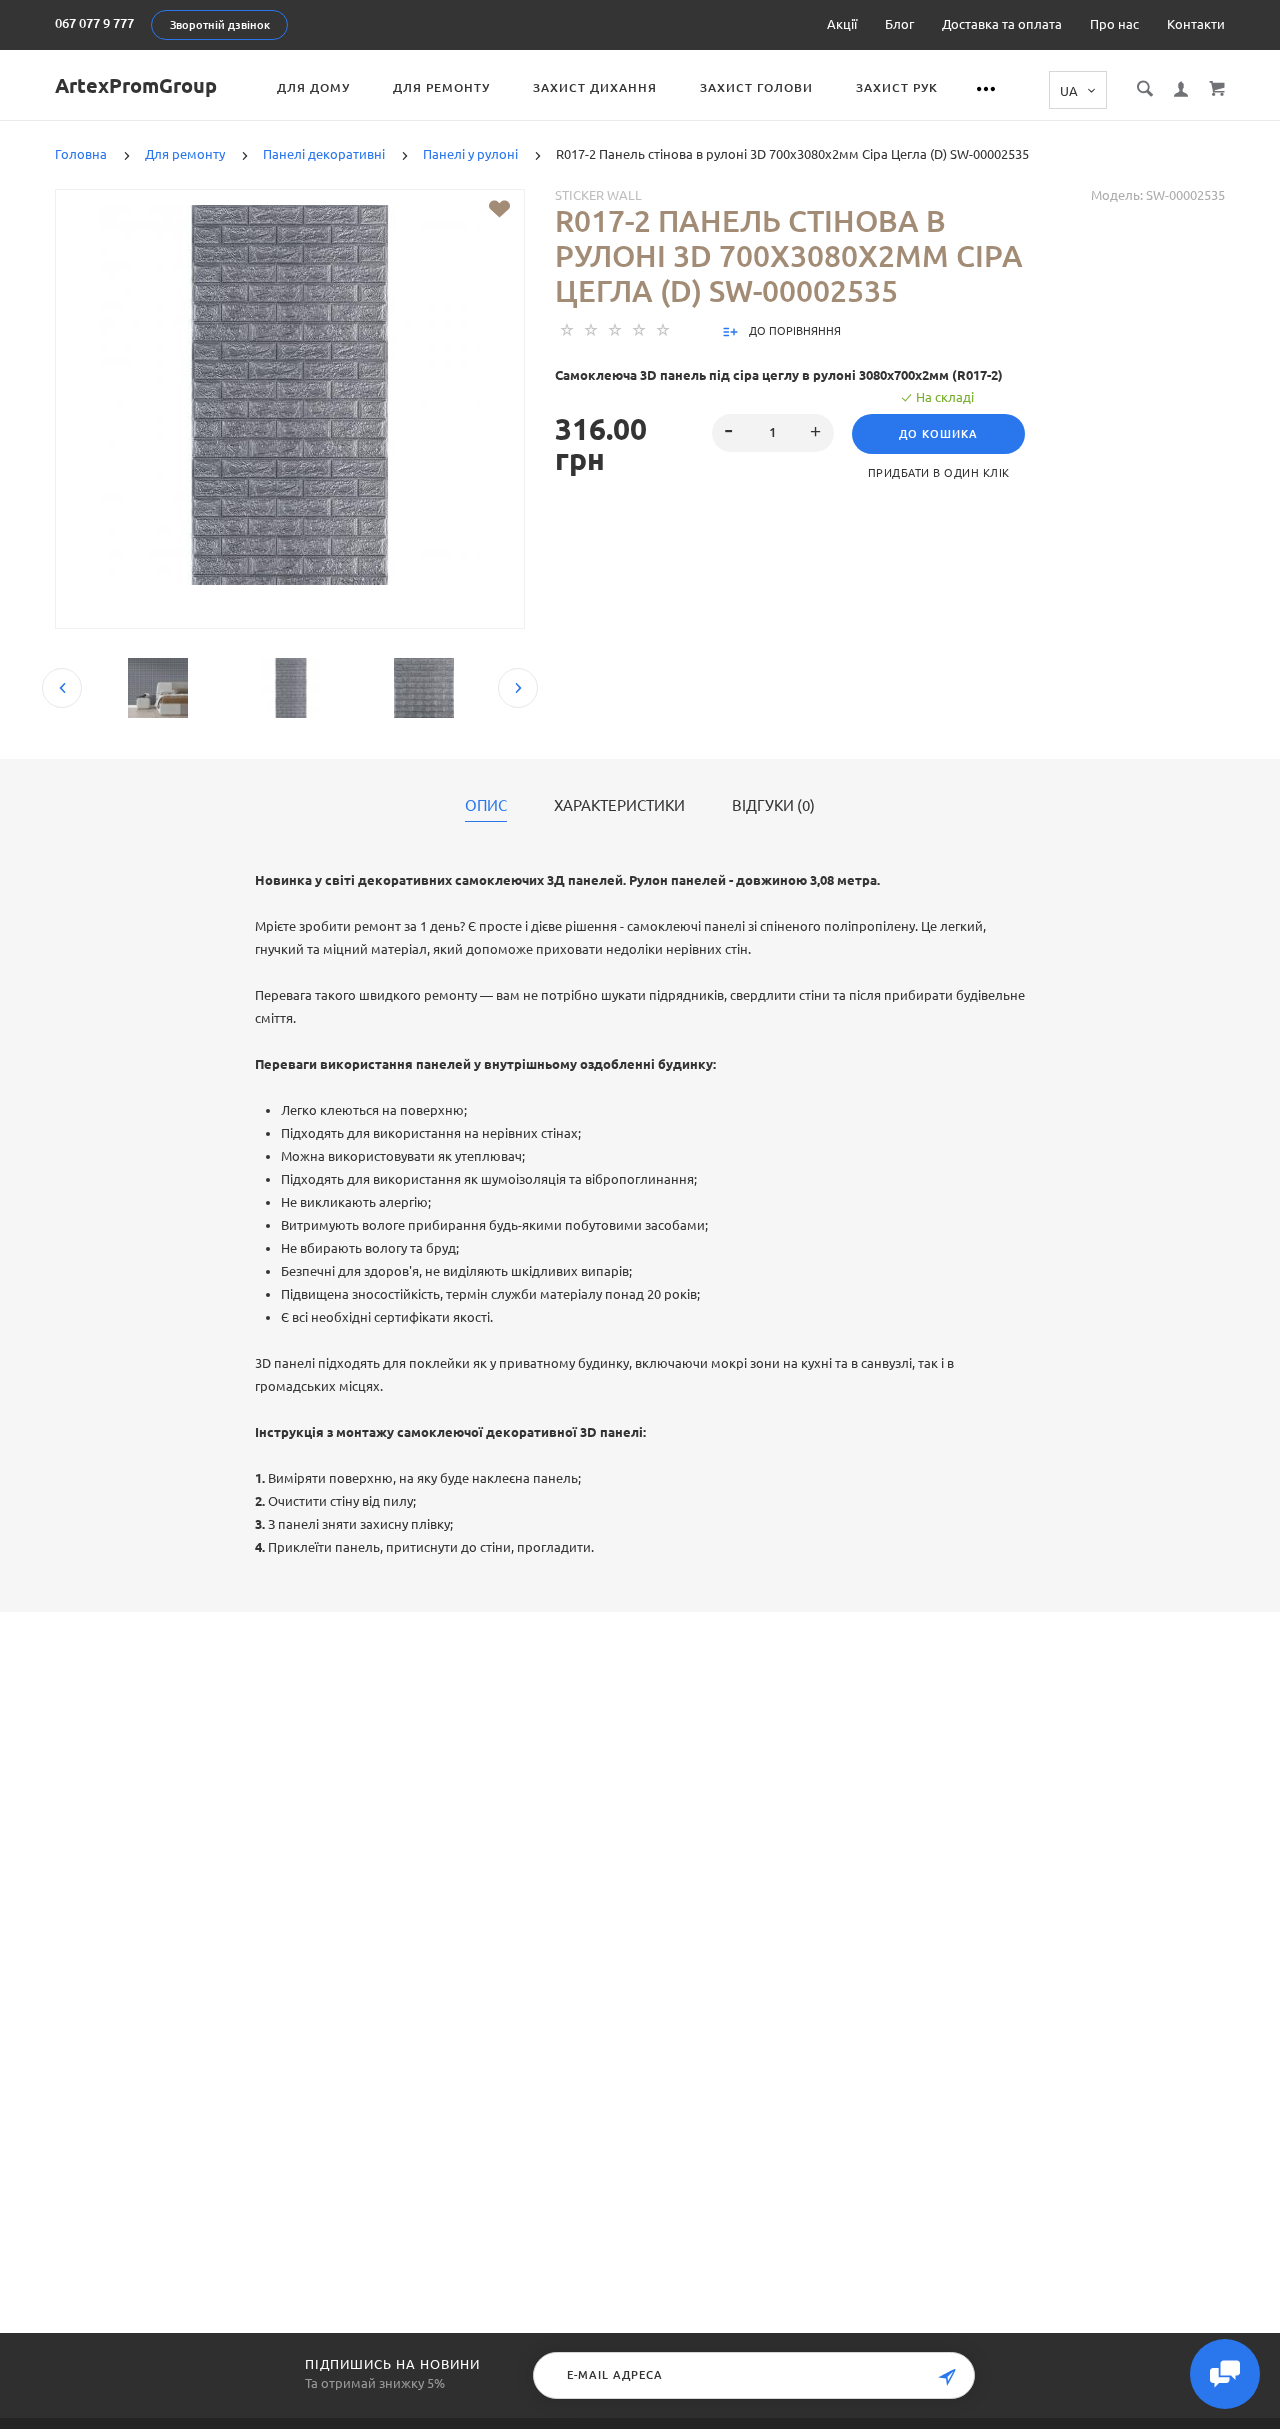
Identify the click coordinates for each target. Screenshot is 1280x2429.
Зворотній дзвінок (220, 25)
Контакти (1196, 24)
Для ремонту (441, 87)
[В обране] (499, 209)
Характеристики (619, 806)
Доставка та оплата (1002, 24)
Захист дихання (595, 87)
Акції (842, 24)
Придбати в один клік (939, 473)
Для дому (313, 87)
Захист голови (756, 87)
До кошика (938, 434)
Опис (486, 806)
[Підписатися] (947, 2377)
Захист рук (897, 87)
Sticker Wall (598, 195)
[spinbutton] (773, 433)
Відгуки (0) (773, 806)
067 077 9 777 (94, 23)
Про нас (1114, 24)
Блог (899, 24)
